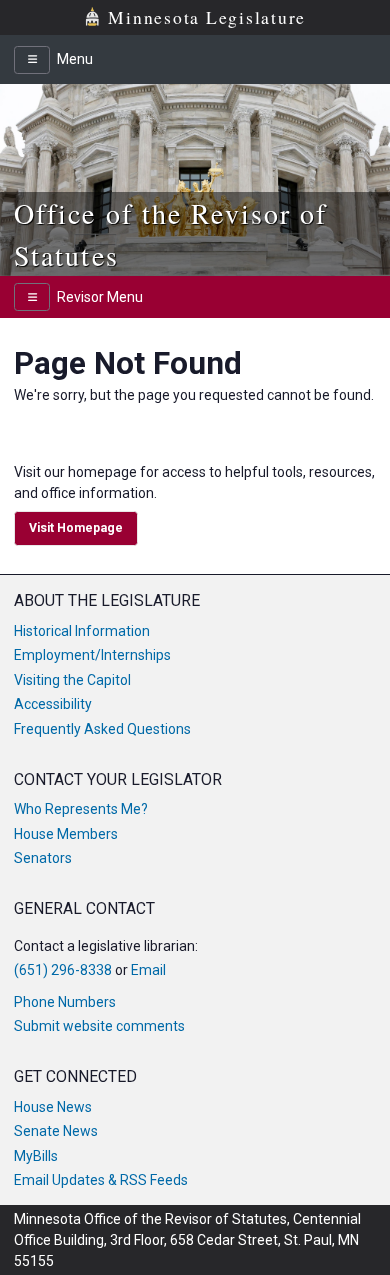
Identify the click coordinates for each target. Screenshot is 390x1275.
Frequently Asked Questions (102, 729)
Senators (43, 858)
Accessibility (53, 704)
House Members (66, 834)
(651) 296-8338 (63, 970)
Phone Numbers (65, 1002)
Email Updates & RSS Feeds (101, 1180)
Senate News (56, 1131)
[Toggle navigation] (32, 60)
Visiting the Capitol (72, 680)
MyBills (36, 1156)
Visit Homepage (76, 528)
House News (53, 1107)
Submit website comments (99, 1026)
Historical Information (82, 631)
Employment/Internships (92, 655)
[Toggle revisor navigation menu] (32, 297)
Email (148, 970)
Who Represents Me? (81, 809)
